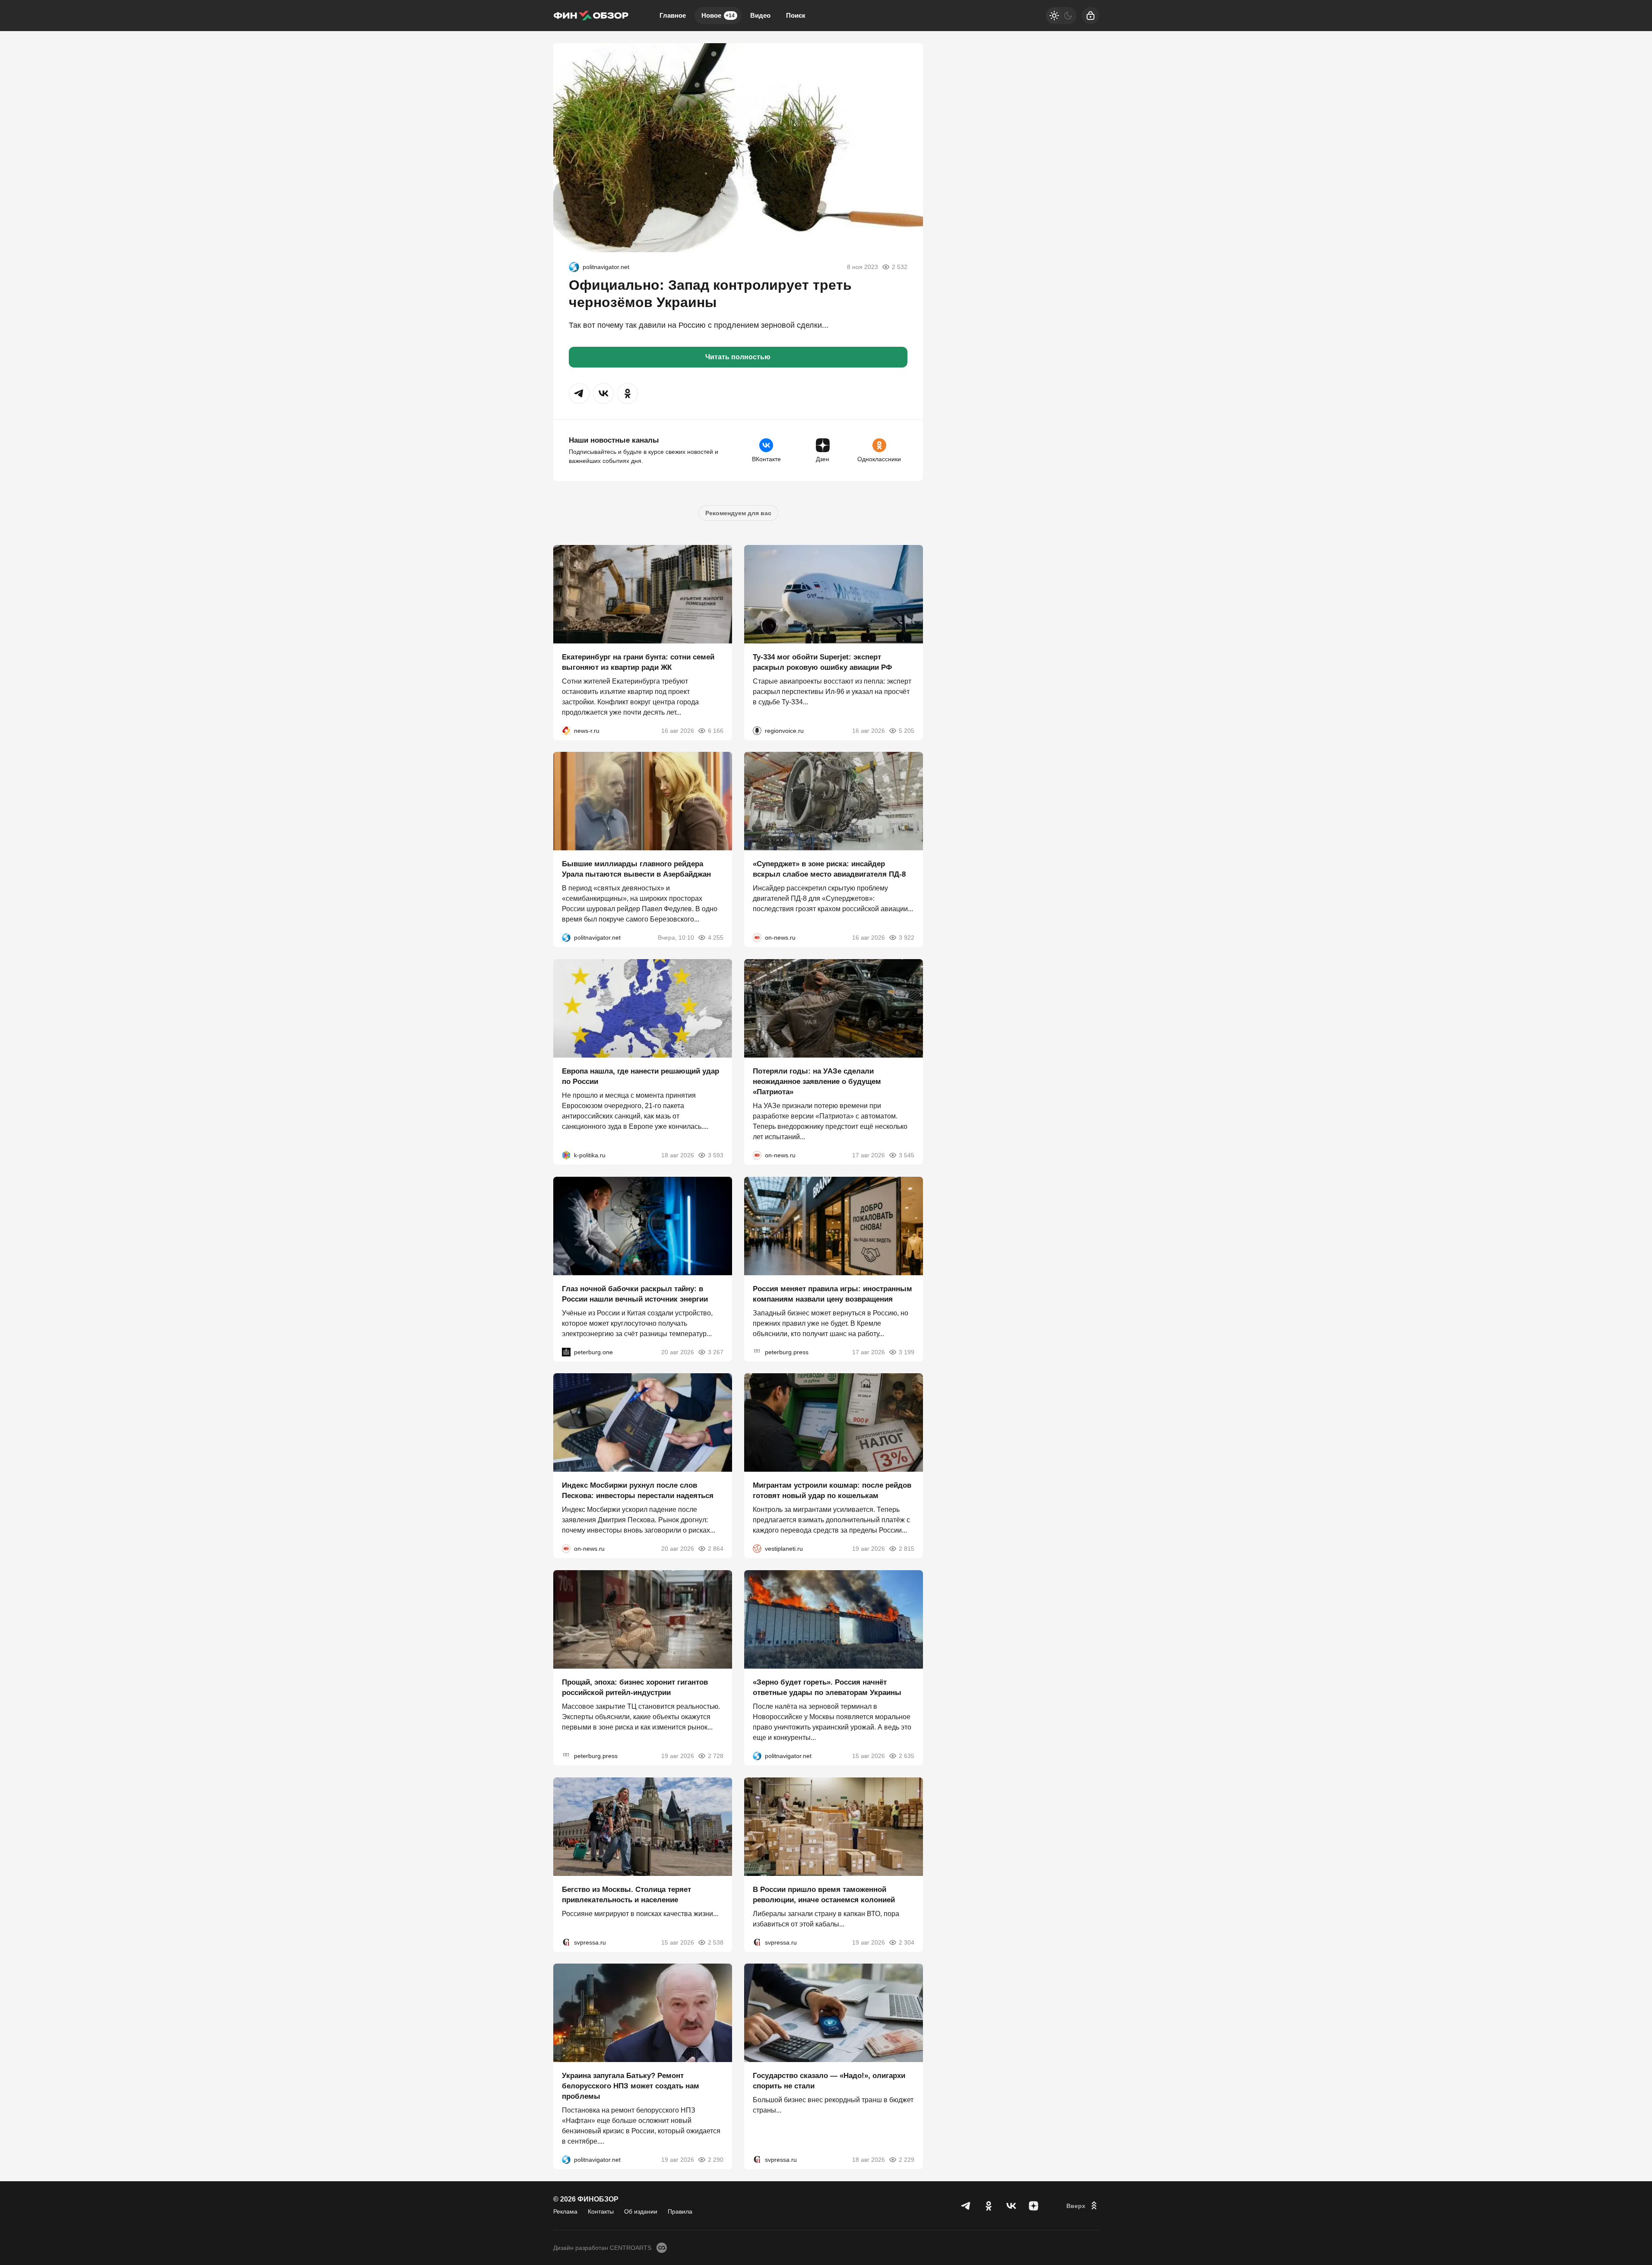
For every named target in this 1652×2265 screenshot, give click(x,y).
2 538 (716, 1942)
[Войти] (1091, 16)
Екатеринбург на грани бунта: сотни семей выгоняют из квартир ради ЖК (638, 662)
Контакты (601, 2211)
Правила (680, 2211)
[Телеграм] (966, 2206)
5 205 (907, 730)
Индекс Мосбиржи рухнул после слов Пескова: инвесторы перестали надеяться (638, 1490)
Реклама (565, 2211)
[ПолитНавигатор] (574, 267)
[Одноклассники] (989, 2206)
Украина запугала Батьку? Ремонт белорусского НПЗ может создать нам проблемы (631, 2086)
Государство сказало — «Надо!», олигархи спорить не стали (829, 2081)
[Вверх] (1083, 2206)
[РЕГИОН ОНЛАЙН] (566, 730)
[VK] (1011, 2206)
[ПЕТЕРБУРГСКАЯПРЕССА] (757, 1352)
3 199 (907, 1352)
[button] (579, 393)
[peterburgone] (566, 1352)
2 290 (716, 2160)
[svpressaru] (566, 1942)
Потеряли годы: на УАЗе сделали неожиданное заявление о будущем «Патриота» (817, 1082)
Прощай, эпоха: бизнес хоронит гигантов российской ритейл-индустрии (635, 1687)
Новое (718, 15)
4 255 (716, 938)
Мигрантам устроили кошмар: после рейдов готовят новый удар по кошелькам (832, 1490)
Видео (760, 15)
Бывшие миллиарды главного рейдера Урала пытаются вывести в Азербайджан (636, 869)
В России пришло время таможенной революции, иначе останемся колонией (824, 1894)
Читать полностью (738, 357)
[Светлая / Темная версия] (1061, 16)
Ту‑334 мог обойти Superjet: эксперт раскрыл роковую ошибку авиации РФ (823, 662)
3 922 (907, 938)
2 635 (907, 1756)
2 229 (907, 2160)
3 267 (716, 1352)
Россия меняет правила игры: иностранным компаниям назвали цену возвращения (832, 1294)
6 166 (716, 730)
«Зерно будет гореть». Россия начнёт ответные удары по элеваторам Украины (827, 1687)
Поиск (796, 15)
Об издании (641, 2211)
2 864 (716, 1549)
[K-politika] (566, 1155)
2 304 (907, 1942)
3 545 (907, 1155)
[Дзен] (1034, 2206)
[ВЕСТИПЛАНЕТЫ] (757, 1549)
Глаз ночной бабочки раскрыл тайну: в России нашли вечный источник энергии (635, 1294)
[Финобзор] (591, 16)
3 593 (716, 1155)
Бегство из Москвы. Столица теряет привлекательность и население (626, 1894)
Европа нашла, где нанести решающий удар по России (641, 1076)
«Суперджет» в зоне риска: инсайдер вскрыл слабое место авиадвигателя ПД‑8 (829, 869)
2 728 (716, 1756)
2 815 (907, 1549)
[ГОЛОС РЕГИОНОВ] (757, 730)
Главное (673, 15)
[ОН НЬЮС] (757, 938)
